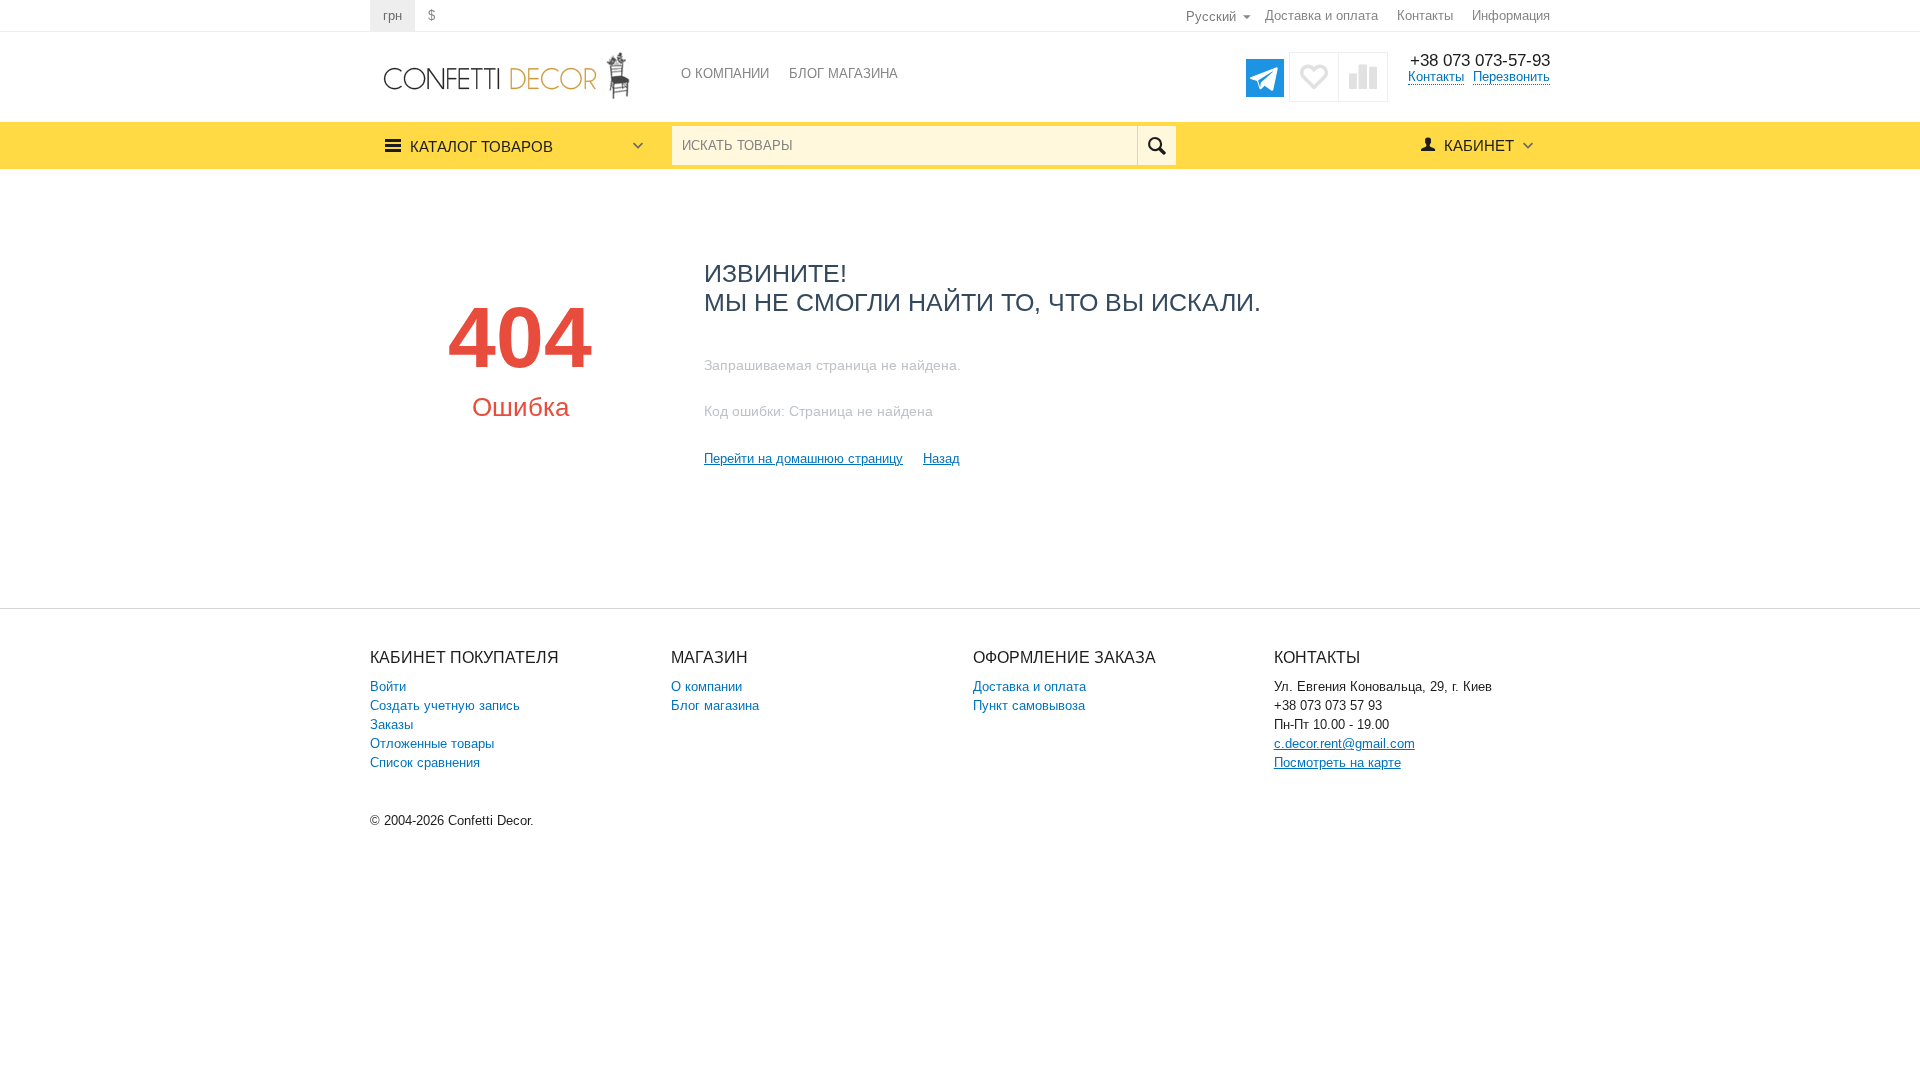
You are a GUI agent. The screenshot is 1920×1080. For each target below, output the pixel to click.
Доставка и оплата (1321, 15)
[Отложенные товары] (1314, 77)
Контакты (1425, 15)
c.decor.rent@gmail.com (1344, 743)
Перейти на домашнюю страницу (803, 458)
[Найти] (1156, 145)
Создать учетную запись (445, 705)
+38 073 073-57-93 (1480, 60)
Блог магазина (715, 705)
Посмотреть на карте (1337, 762)
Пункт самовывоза (1029, 705)
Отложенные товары (432, 743)
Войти (388, 686)
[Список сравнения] (1363, 77)
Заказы (391, 724)
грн (392, 15)
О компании (706, 686)
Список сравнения (425, 762)
